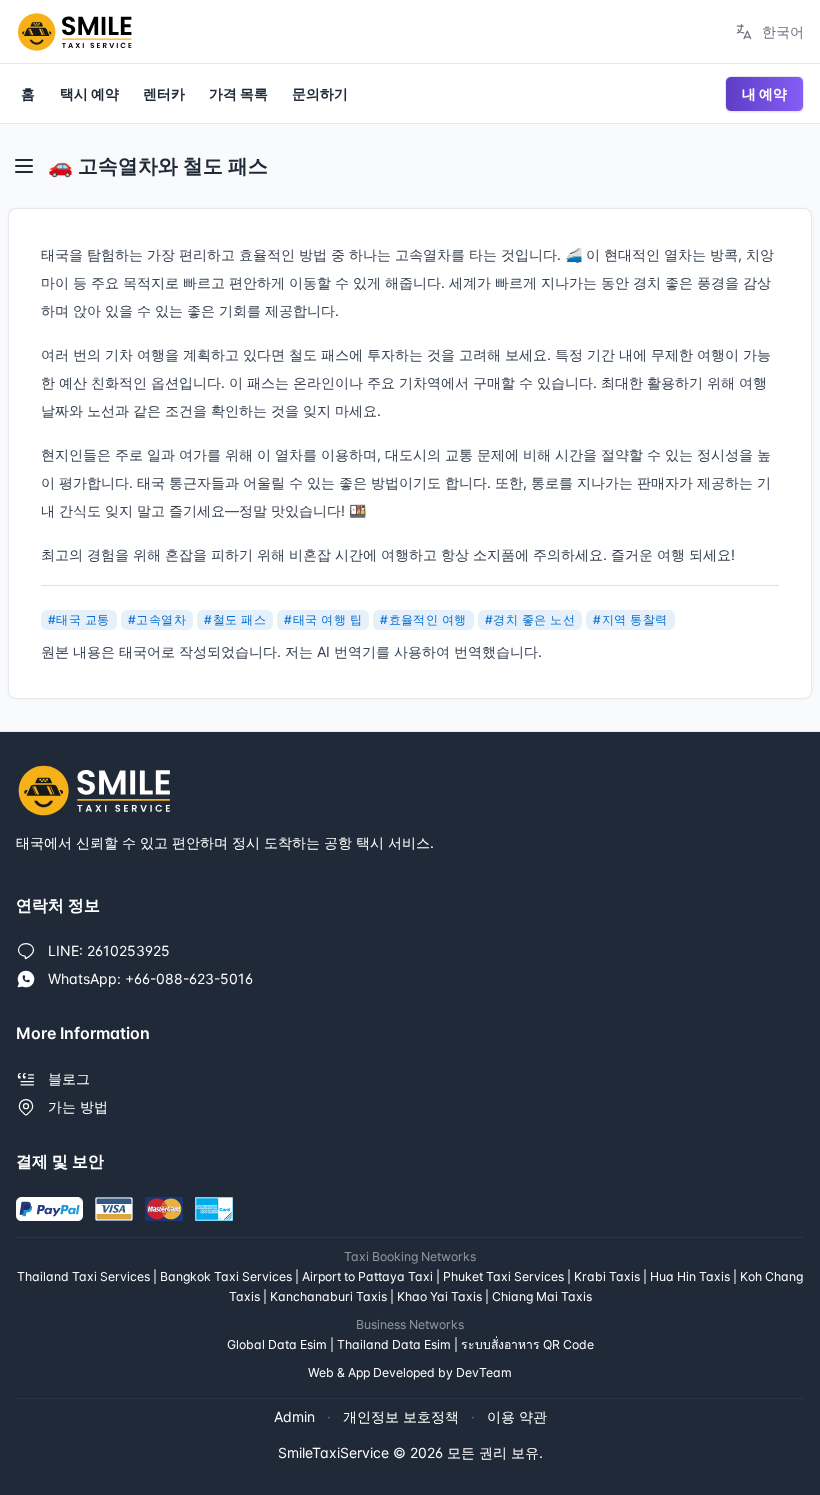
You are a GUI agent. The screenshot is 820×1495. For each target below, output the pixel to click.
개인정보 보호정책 (401, 1416)
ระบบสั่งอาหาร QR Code (527, 1344)
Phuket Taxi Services (503, 1276)
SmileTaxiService (333, 1452)
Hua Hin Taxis (690, 1276)
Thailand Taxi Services (83, 1276)
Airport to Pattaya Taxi (367, 1276)
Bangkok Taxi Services (226, 1276)
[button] (24, 166)
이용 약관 (517, 1416)
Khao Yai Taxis (439, 1296)
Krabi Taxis (607, 1276)
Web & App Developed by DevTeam (410, 1372)
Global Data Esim (277, 1344)
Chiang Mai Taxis (542, 1296)
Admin (294, 1416)
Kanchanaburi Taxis (328, 1296)
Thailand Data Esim (394, 1344)
